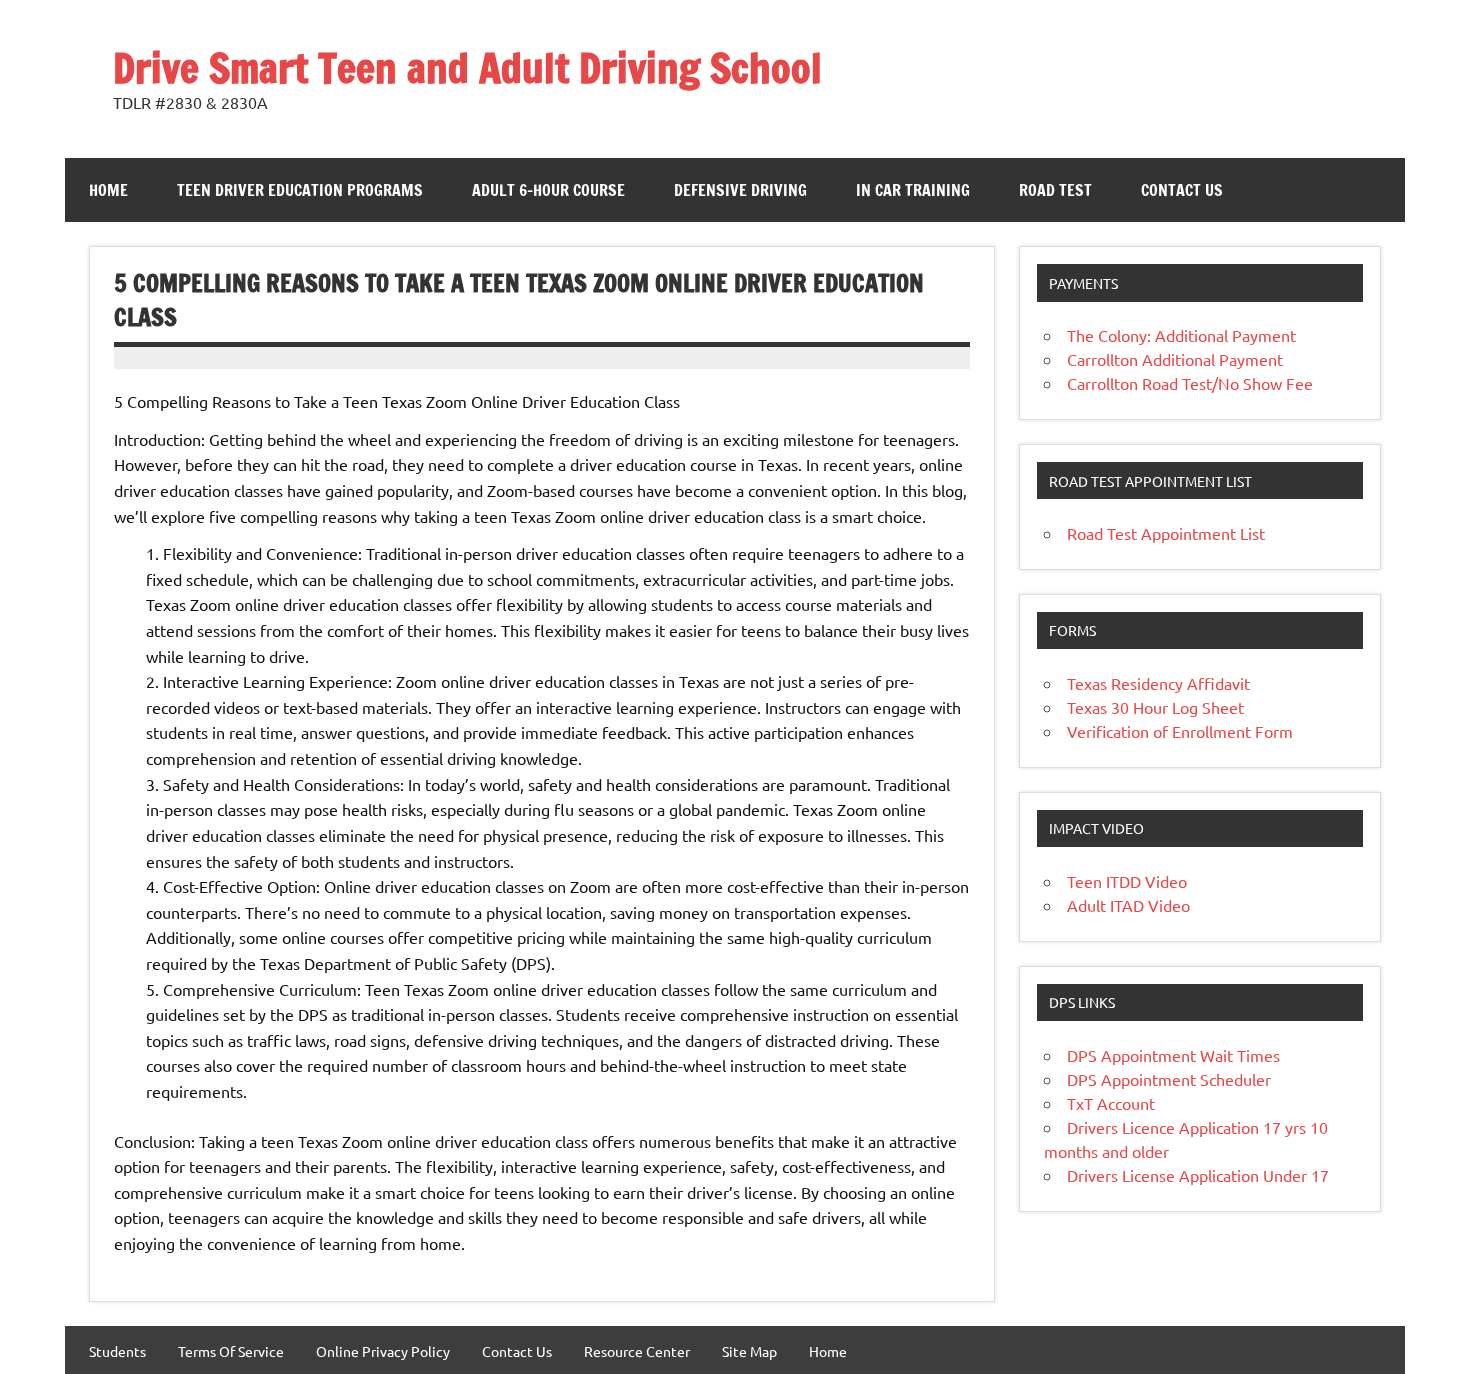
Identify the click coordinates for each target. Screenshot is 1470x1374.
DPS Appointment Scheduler (1169, 1079)
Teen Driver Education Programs (300, 190)
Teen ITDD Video (1127, 881)
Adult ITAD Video (1128, 905)
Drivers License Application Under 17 (1198, 1175)
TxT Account (1111, 1103)
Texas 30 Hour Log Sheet (1155, 707)
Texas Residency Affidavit (1158, 683)
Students (117, 1351)
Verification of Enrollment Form (1180, 731)
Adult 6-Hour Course (548, 190)
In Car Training (913, 190)
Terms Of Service (231, 1351)
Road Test (1055, 190)
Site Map (749, 1351)
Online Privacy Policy (383, 1351)
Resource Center (637, 1351)
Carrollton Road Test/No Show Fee (1190, 383)
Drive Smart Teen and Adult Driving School (467, 67)
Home (108, 190)
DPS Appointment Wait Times (1173, 1055)
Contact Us (1182, 190)
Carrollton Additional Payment (1175, 359)
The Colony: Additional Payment (1181, 335)
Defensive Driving (740, 190)
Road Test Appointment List (1166, 533)
